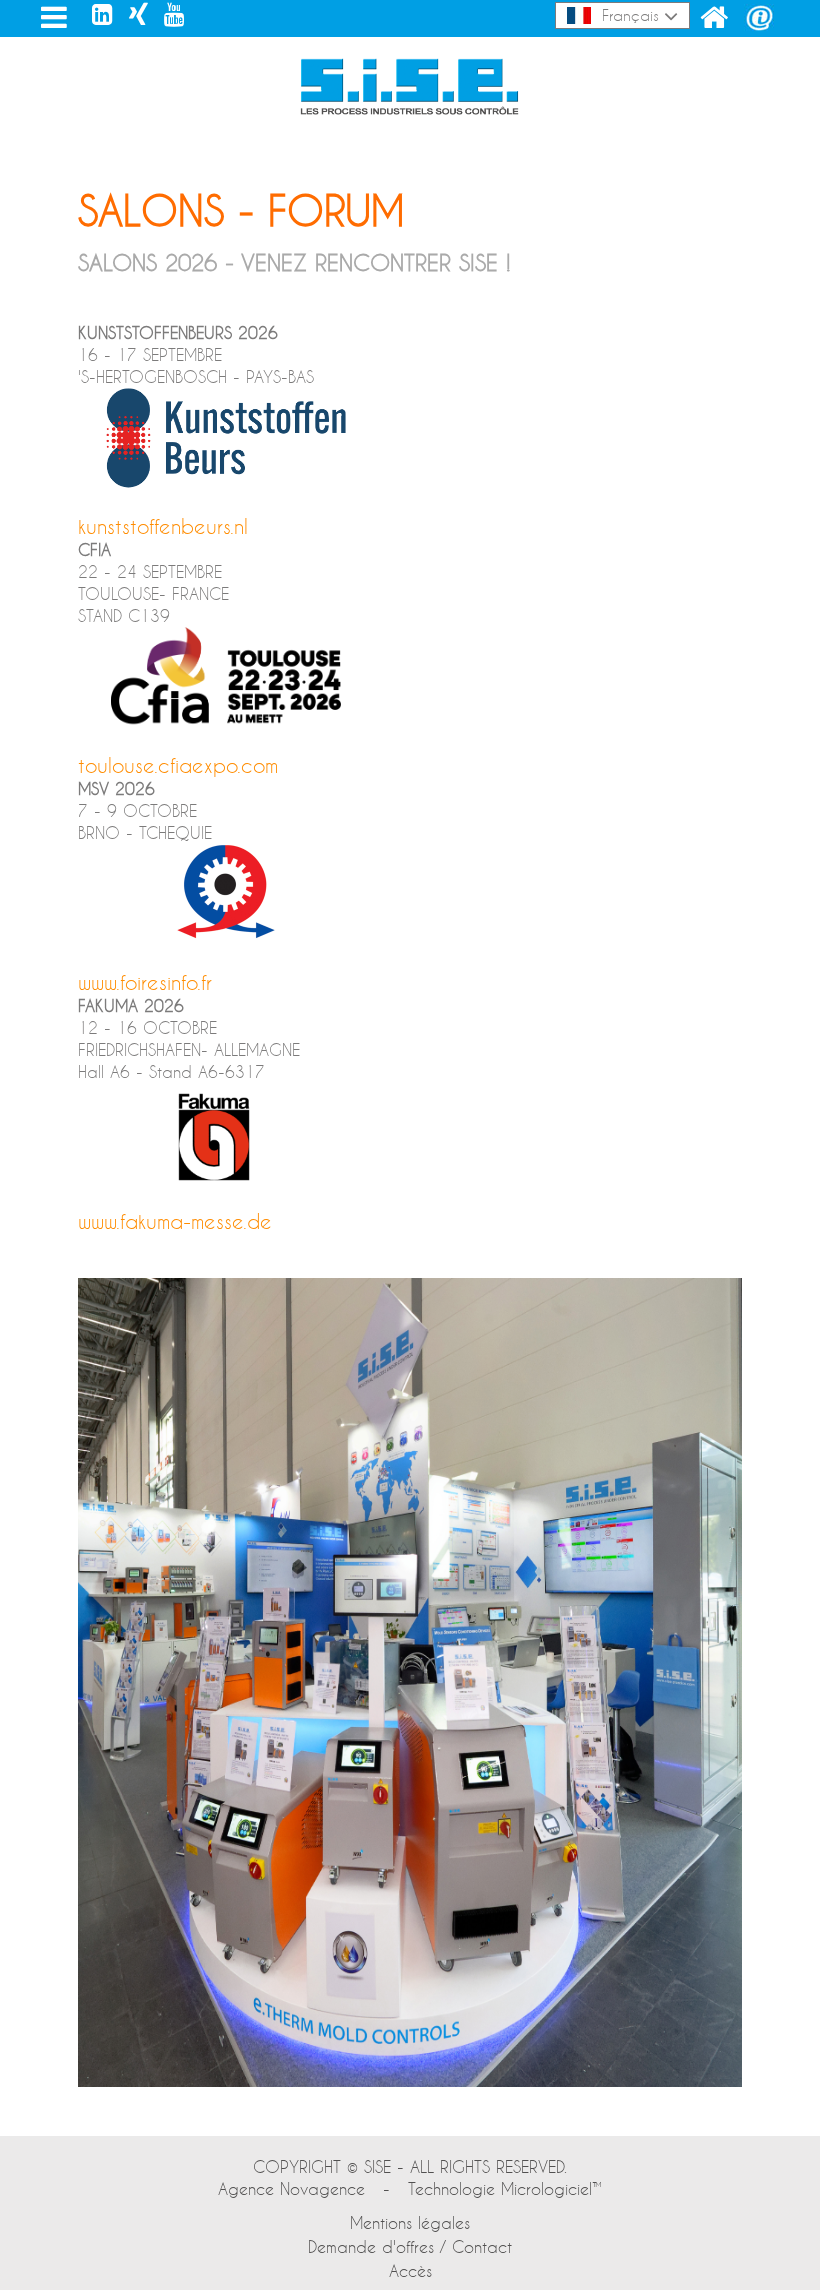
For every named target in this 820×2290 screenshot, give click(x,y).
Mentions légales (410, 2222)
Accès (410, 2270)
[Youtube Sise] (174, 14)
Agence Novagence (291, 2188)
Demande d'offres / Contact (410, 2246)
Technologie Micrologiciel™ (505, 2188)
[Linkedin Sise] (102, 14)
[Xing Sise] (138, 14)
